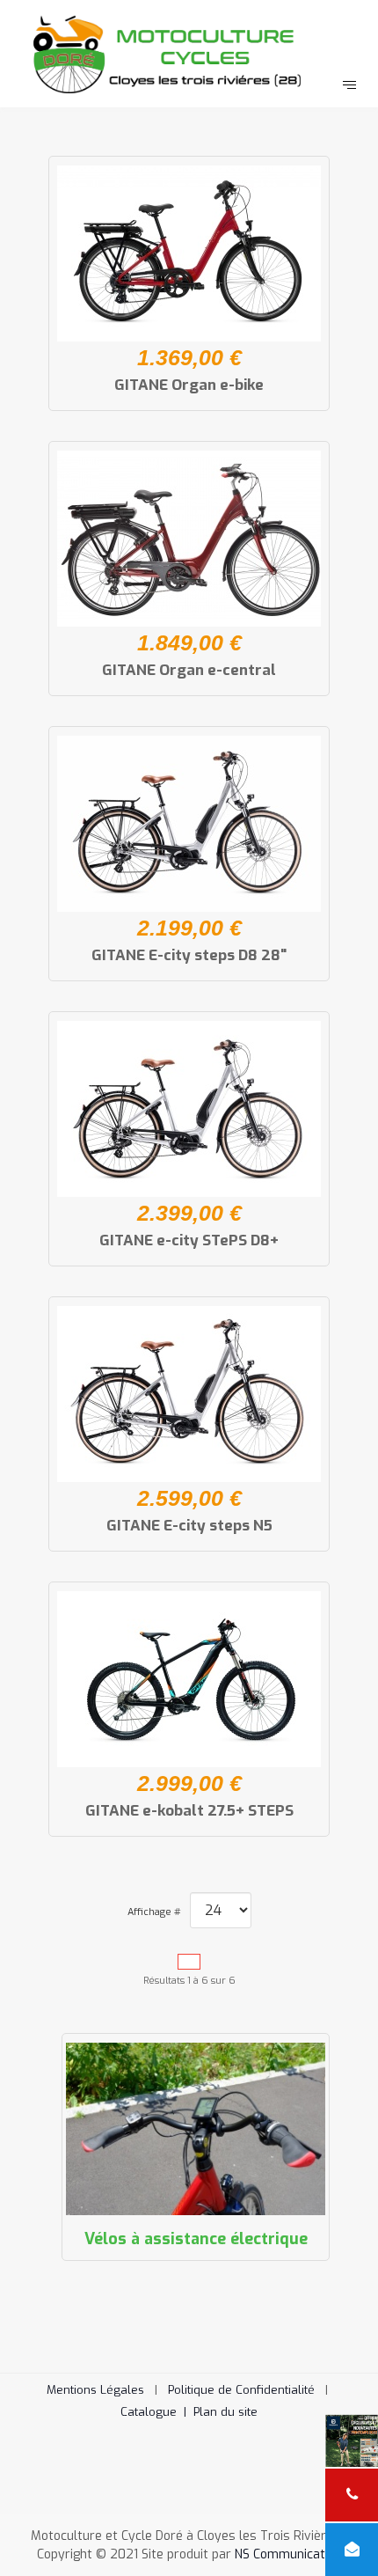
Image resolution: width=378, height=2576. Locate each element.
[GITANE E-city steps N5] (189, 1394)
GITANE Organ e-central (189, 670)
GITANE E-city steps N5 (189, 1526)
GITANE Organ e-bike (189, 385)
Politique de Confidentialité (241, 2390)
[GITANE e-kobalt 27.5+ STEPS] (189, 1679)
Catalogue (157, 2412)
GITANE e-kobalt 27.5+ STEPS (189, 1811)
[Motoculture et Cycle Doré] (189, 52)
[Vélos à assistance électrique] (196, 2129)
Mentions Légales (95, 2390)
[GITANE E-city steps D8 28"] (189, 824)
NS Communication (288, 2554)
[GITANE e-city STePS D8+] (189, 1109)
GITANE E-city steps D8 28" (189, 955)
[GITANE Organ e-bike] (189, 253)
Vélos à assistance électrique (196, 2239)
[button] (338, 2536)
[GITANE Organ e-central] (189, 539)
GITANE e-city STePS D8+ (189, 1240)
